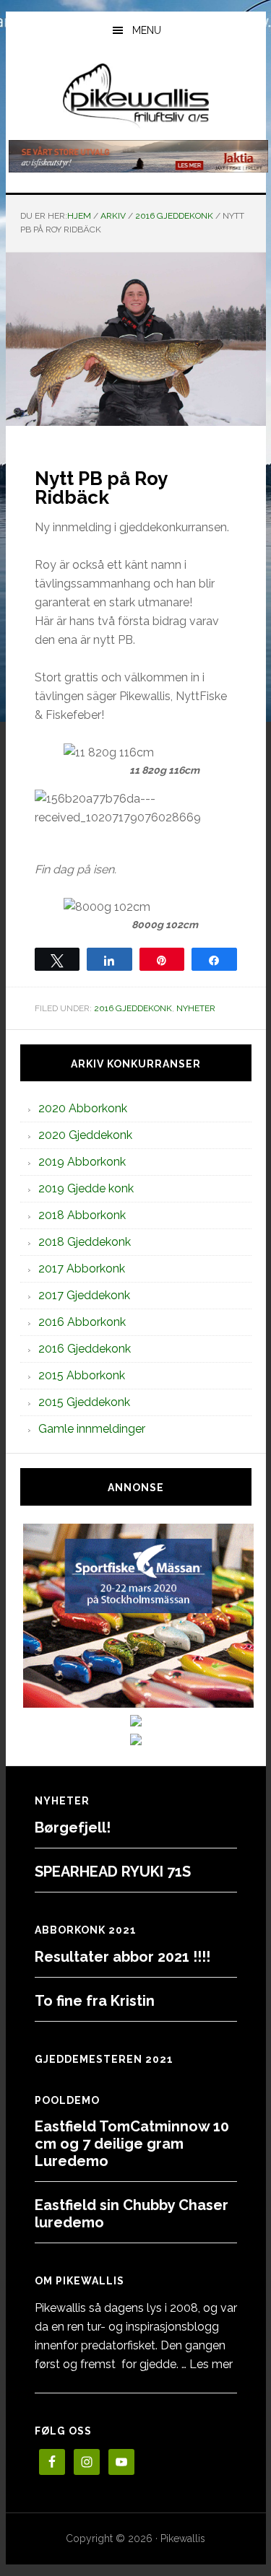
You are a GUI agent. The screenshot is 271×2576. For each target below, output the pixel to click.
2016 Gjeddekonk (133, 1008)
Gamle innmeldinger (92, 1429)
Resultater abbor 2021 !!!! (122, 1957)
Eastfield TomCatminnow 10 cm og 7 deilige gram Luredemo (132, 2144)
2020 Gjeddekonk (85, 1135)
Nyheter (196, 1008)
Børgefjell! (73, 1828)
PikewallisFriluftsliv (136, 96)
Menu (147, 30)
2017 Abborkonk (82, 1269)
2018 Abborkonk (82, 1215)
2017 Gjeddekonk (84, 1295)
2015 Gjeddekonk (84, 1402)
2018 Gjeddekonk (85, 1242)
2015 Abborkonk (82, 1375)
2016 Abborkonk (82, 1322)
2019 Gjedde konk (86, 1188)
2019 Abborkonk (82, 1162)
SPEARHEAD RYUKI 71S (113, 1872)
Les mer (211, 2364)
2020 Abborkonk (83, 1108)
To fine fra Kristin (95, 2001)
